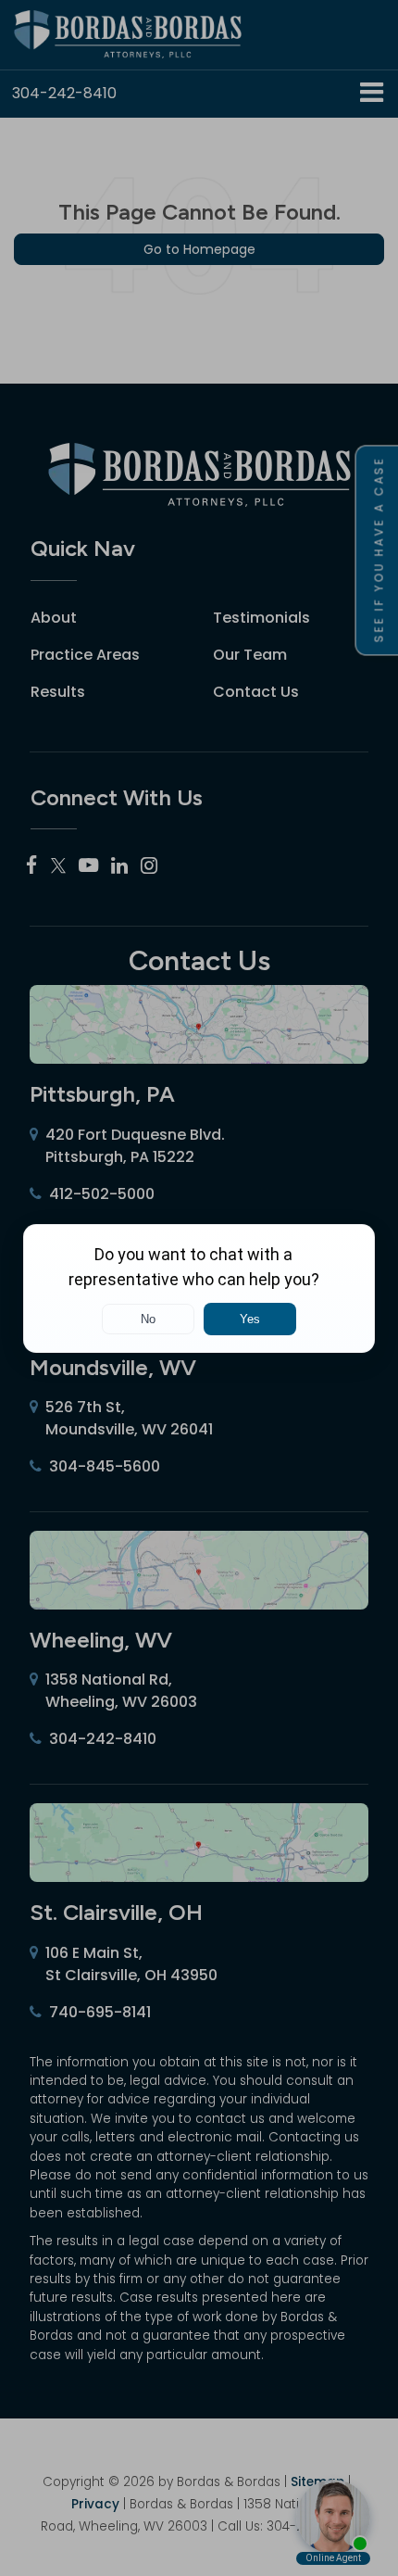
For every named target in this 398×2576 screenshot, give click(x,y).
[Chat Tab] (199, 1288)
